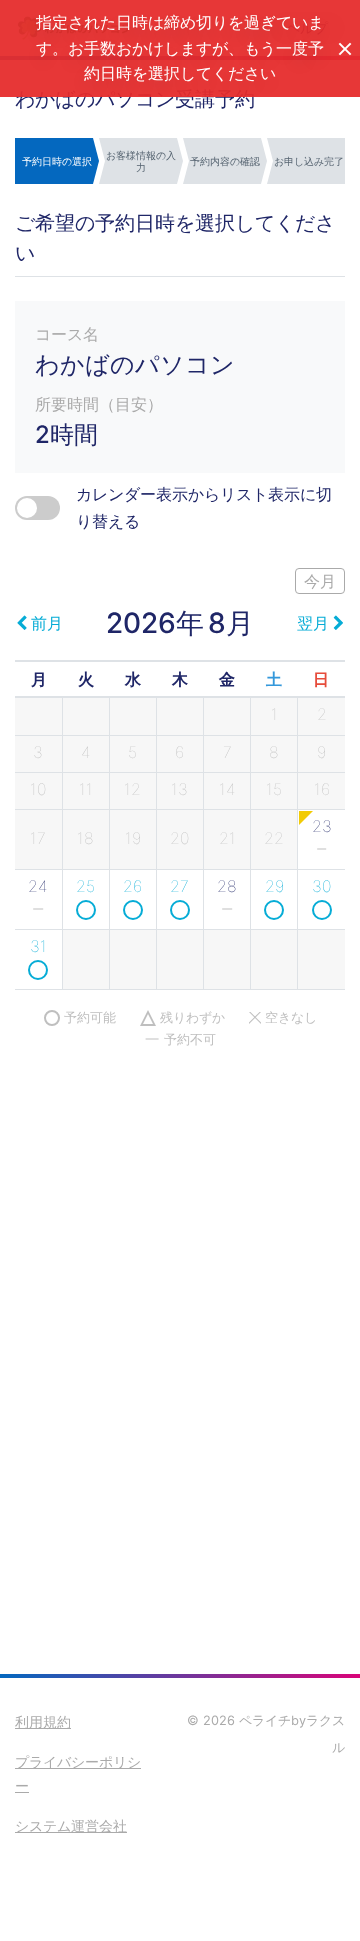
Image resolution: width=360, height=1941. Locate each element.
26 (132, 886)
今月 (320, 581)
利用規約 (43, 1721)
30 (321, 886)
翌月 (313, 623)
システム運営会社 (71, 1825)
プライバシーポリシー (78, 1773)
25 (85, 886)
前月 (47, 623)
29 (274, 886)
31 (38, 946)
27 (179, 886)
